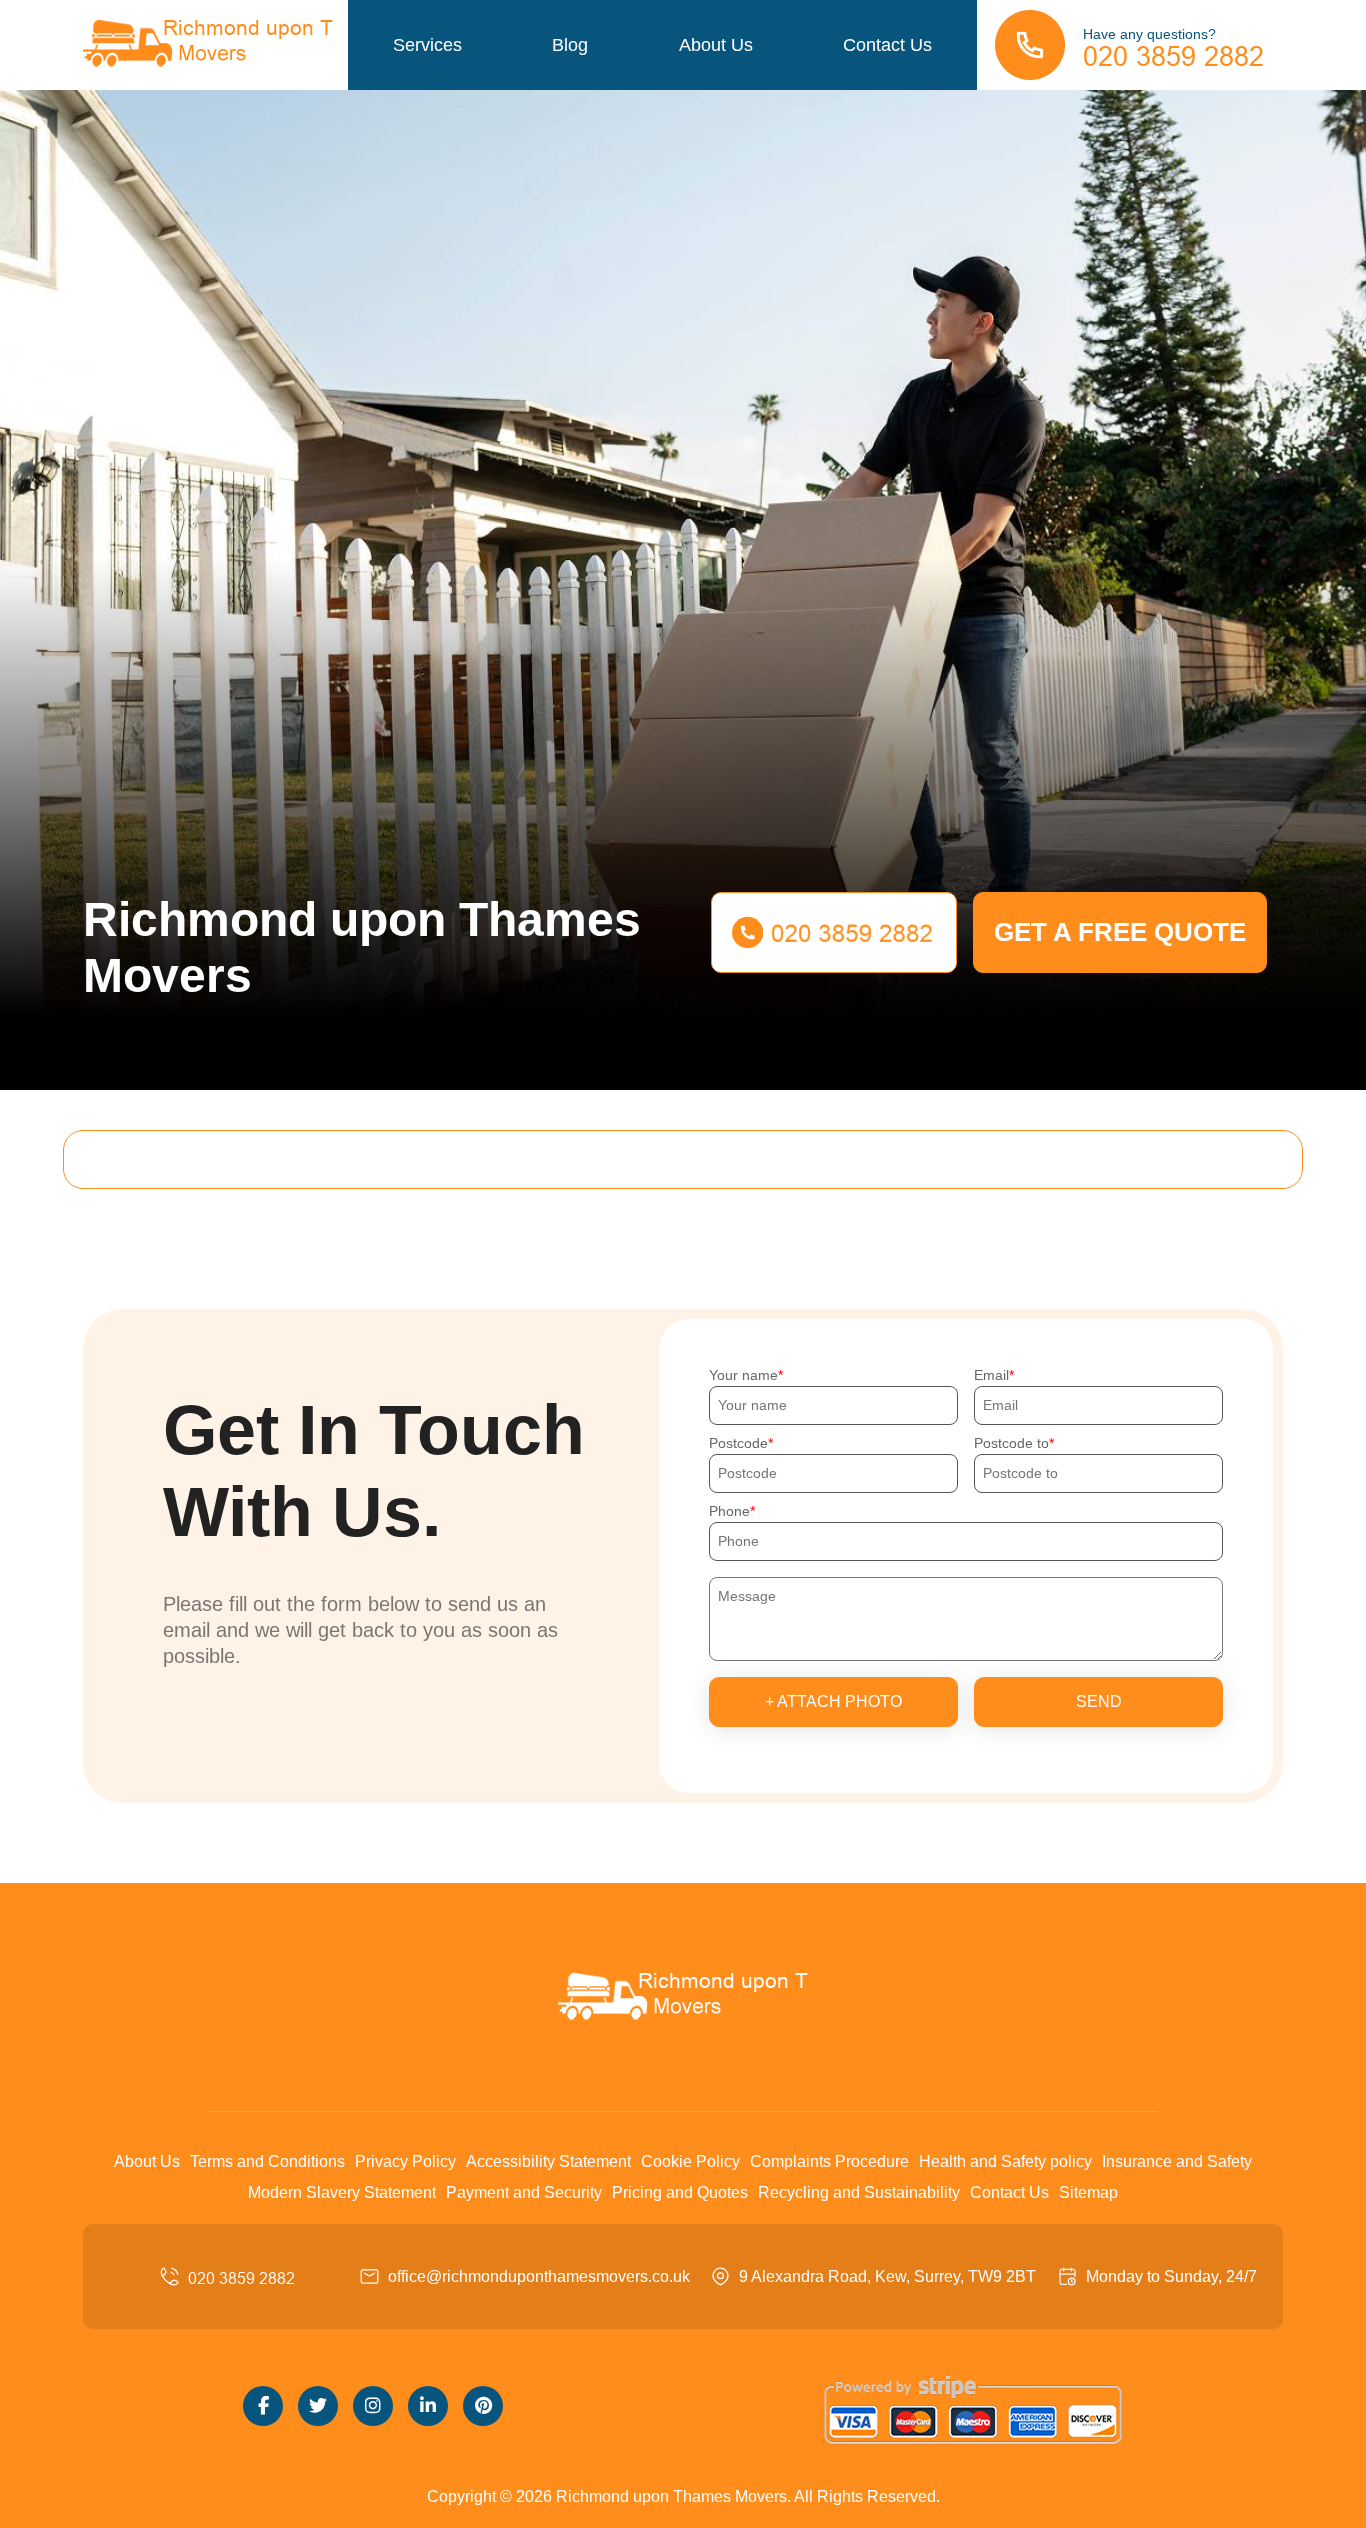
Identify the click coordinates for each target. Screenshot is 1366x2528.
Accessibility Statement (548, 2161)
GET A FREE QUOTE (1120, 932)
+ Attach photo (833, 1701)
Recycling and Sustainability (859, 2192)
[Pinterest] (483, 2406)
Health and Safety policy (1005, 2161)
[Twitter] (318, 2406)
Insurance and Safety (1177, 2161)
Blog (570, 45)
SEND (1099, 1701)
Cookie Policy (690, 2161)
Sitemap (1088, 2192)
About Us (716, 45)
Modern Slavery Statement (342, 2192)
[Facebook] (263, 2406)
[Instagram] (373, 2406)
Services (427, 45)
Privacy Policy (405, 2161)
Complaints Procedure (829, 2161)
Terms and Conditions (267, 2161)
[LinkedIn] (428, 2406)
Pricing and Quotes (680, 2192)
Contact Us (887, 45)
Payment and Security (524, 2192)
